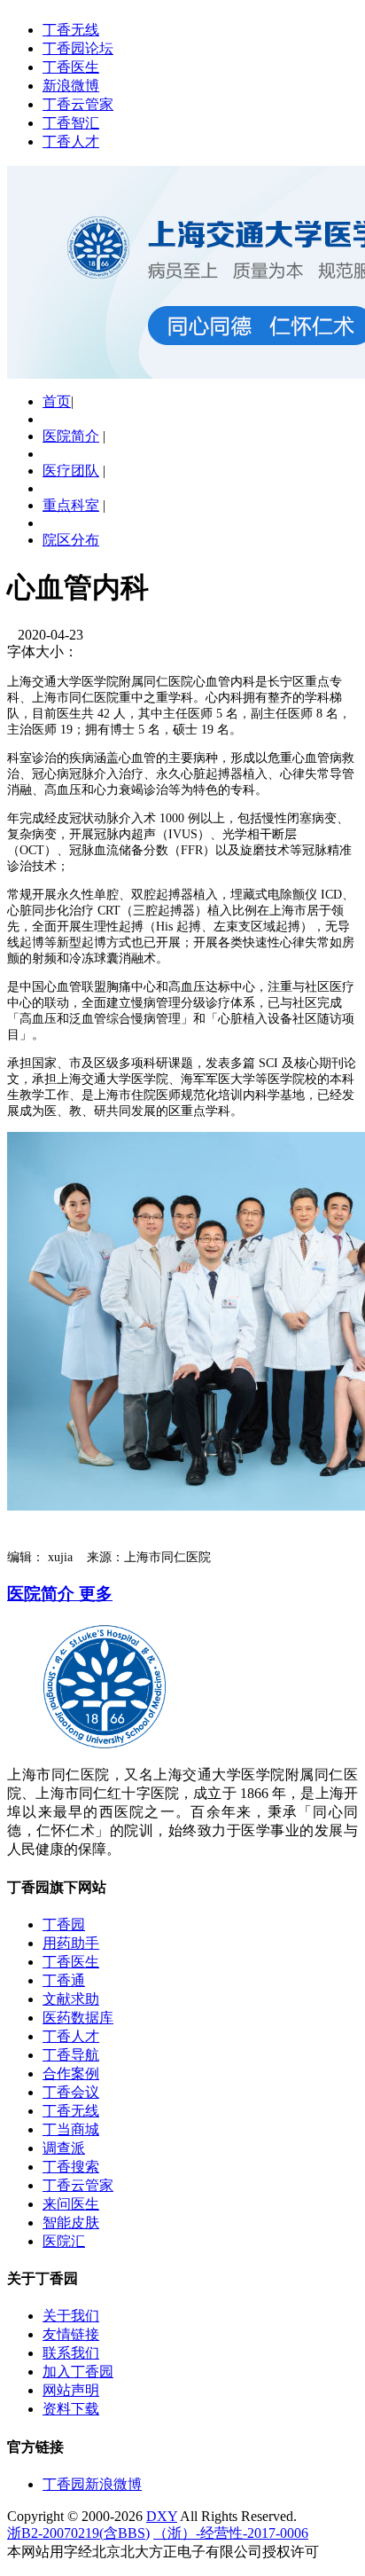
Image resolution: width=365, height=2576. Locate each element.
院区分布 (71, 540)
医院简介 (71, 436)
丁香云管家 (78, 104)
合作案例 (71, 2073)
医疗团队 (71, 471)
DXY (162, 2516)
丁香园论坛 (78, 48)
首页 (57, 401)
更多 (96, 1594)
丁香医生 (71, 67)
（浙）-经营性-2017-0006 (231, 2533)
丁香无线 (71, 30)
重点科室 (71, 505)
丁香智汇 (71, 123)
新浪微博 (71, 86)
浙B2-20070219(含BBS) (78, 2533)
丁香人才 (71, 141)
